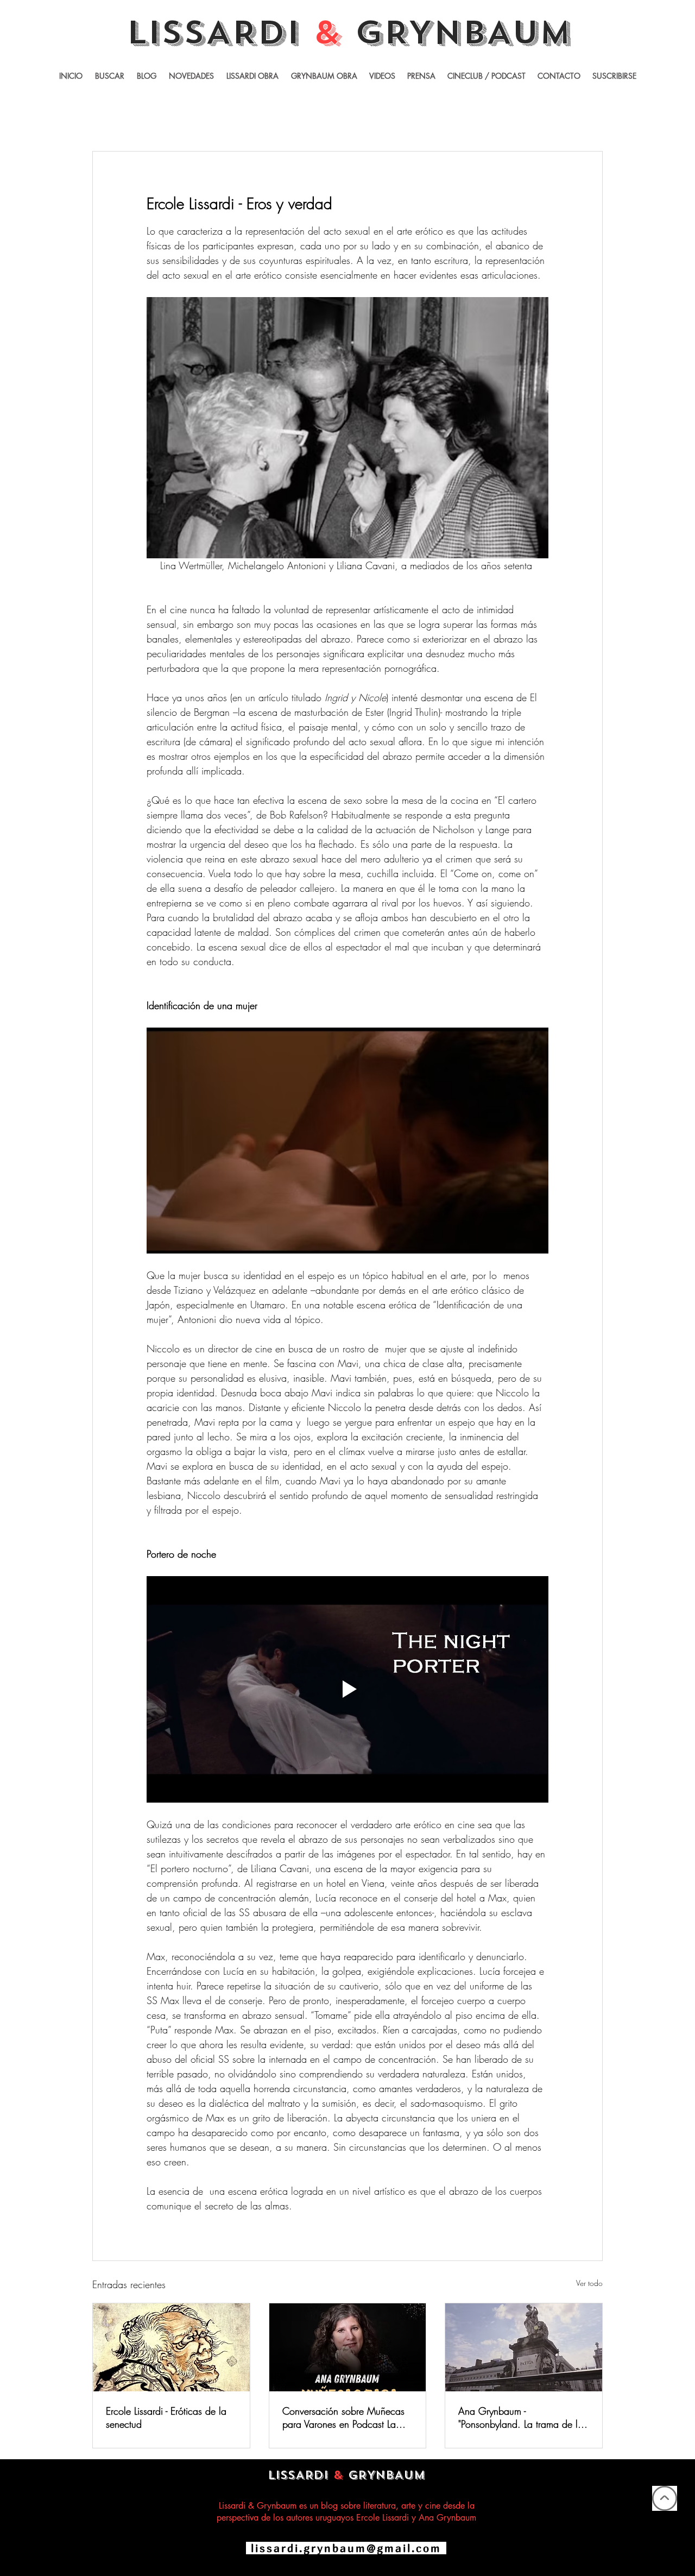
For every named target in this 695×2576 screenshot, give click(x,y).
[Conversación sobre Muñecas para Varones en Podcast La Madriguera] (348, 2347)
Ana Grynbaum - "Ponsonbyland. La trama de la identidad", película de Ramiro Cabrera (521, 2417)
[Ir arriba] (665, 2498)
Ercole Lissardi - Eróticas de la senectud (166, 2417)
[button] (382, 76)
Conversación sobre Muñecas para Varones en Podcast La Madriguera (343, 2417)
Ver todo (589, 2283)
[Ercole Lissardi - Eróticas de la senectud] (171, 2347)
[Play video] (347, 1689)
